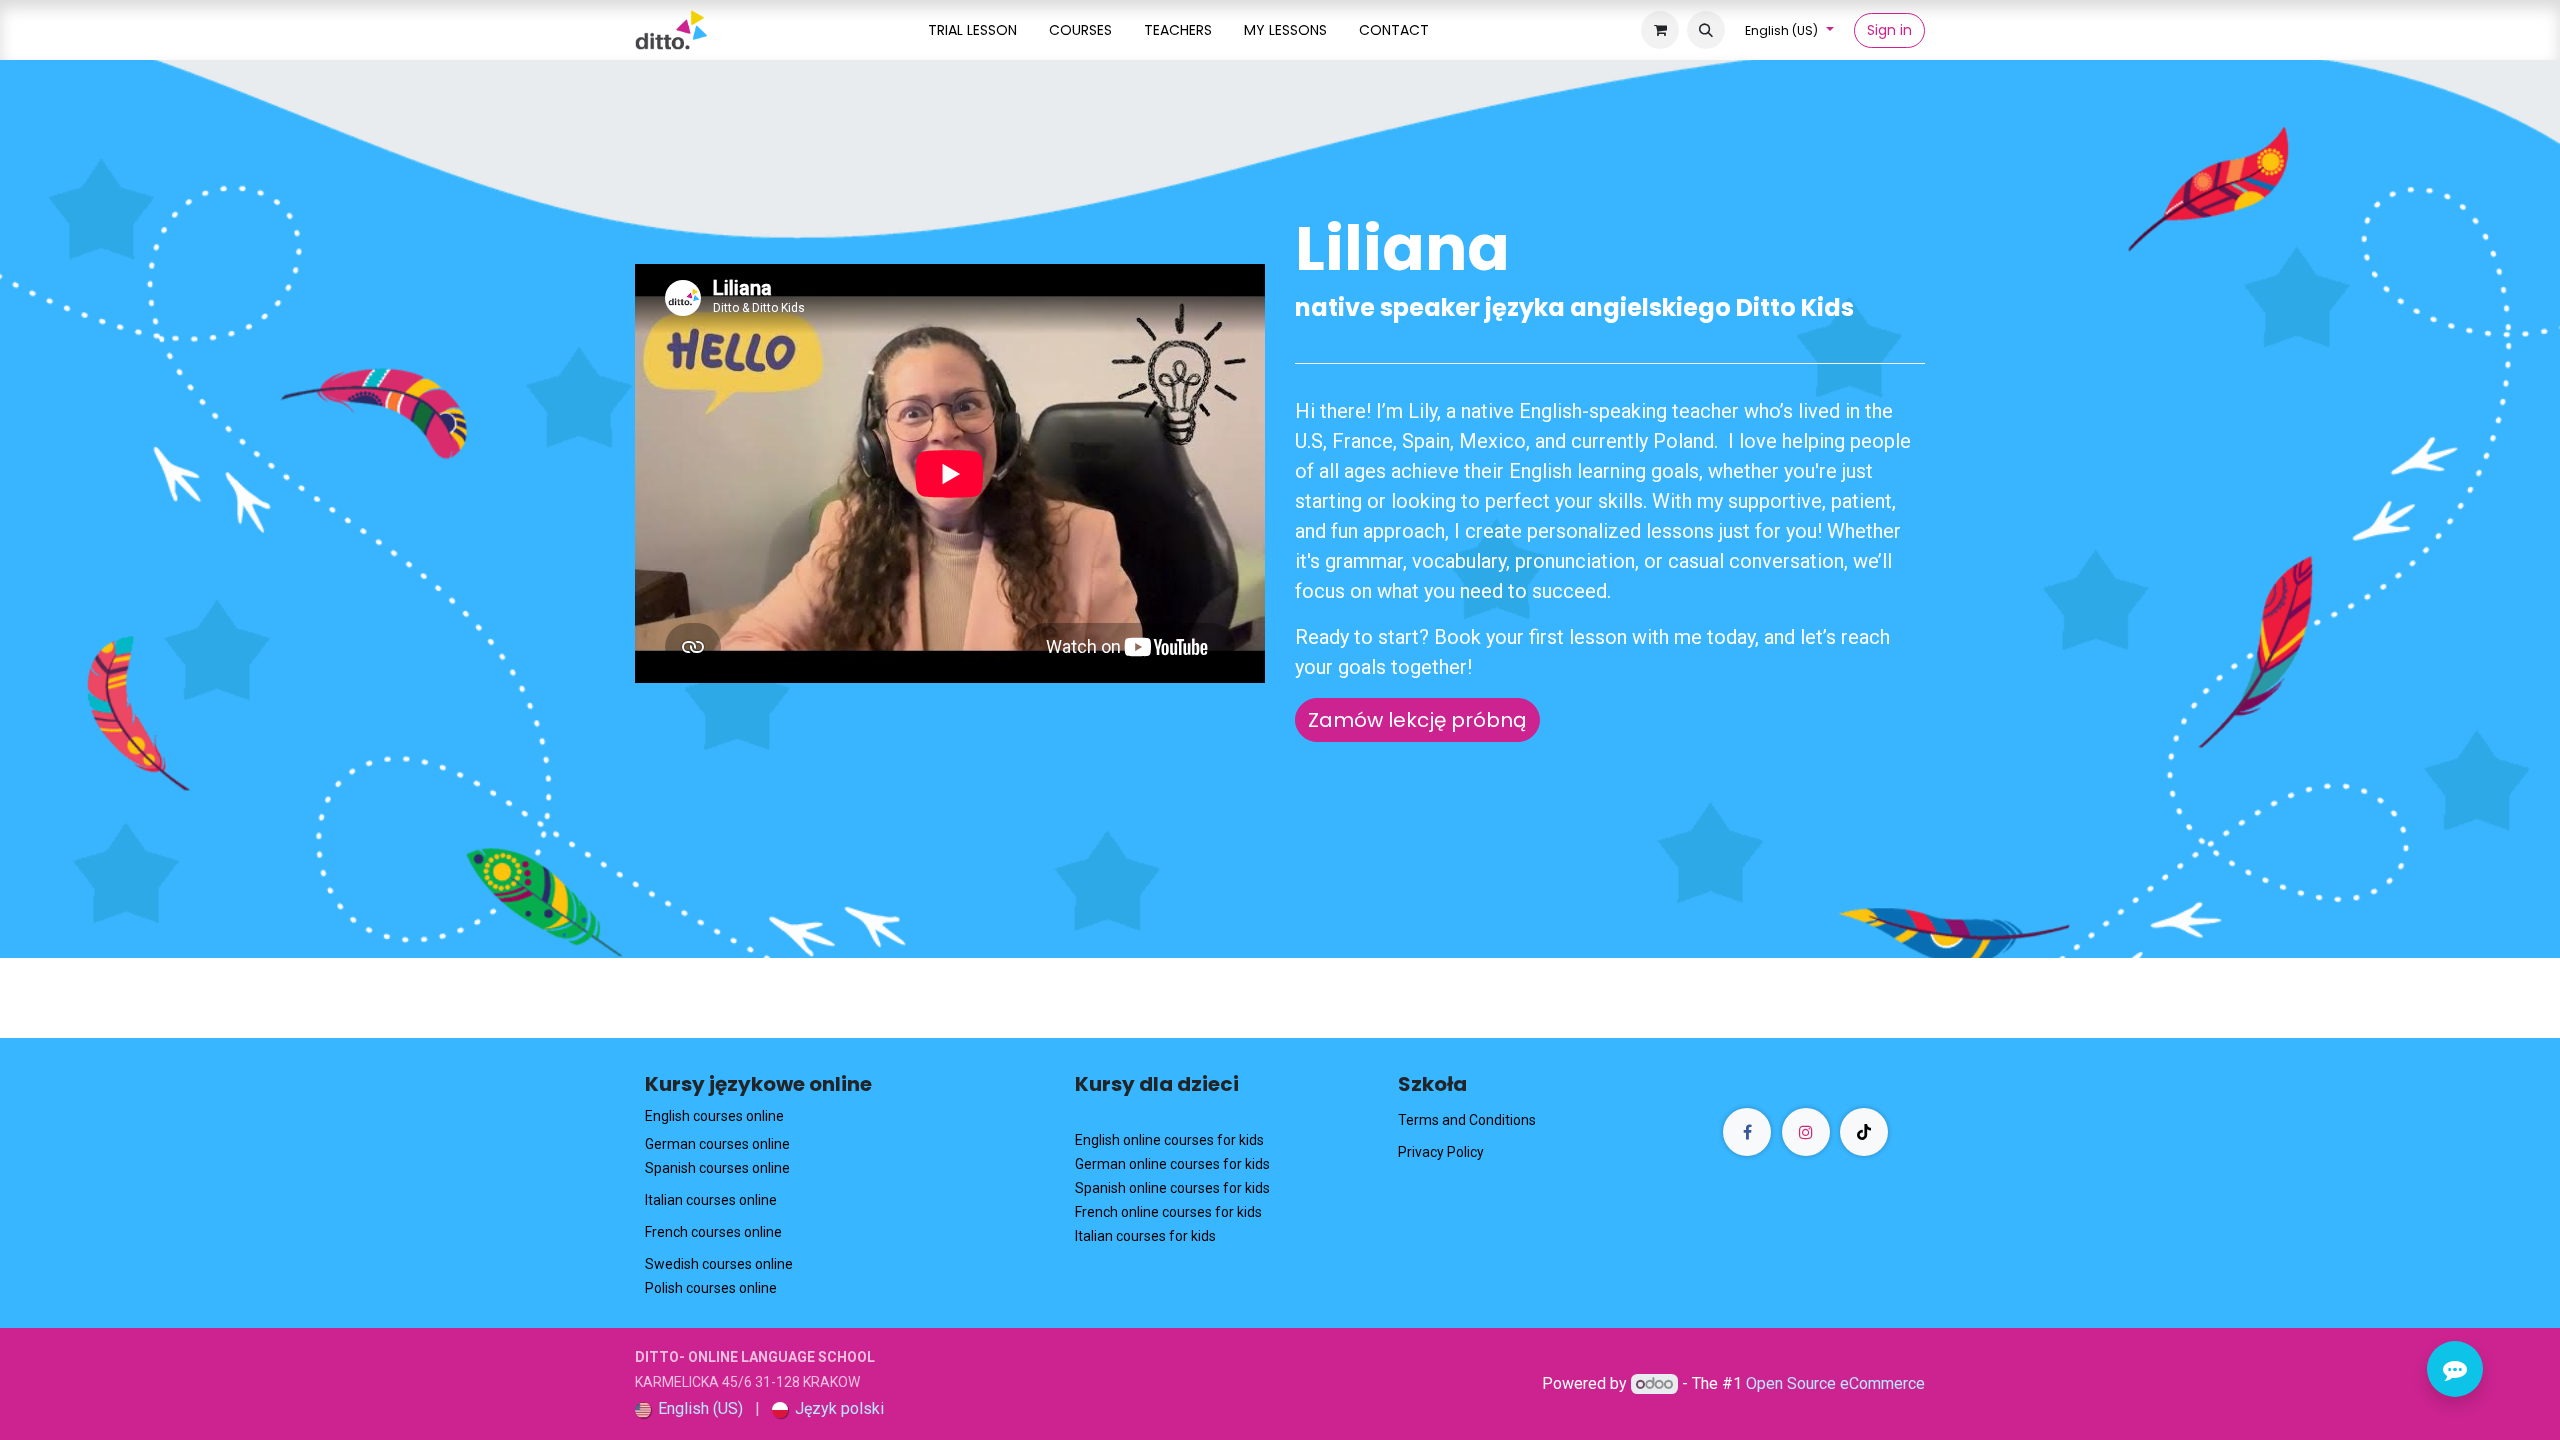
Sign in (1889, 30)
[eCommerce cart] (1660, 30)
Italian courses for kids (1145, 1236)
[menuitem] (972, 30)
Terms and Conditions (1467, 1120)
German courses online (717, 1144)
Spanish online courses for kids (1172, 1188)
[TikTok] (1864, 1132)
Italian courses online (711, 1200)
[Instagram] (1806, 1132)
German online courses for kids (1172, 1164)
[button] (1706, 30)
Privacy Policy (1441, 1152)
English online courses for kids (1169, 1140)
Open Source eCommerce (1835, 1383)
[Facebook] (1747, 1132)
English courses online (714, 1116)
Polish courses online (711, 1288)
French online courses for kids (1168, 1212)
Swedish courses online (719, 1264)
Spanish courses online (717, 1168)
